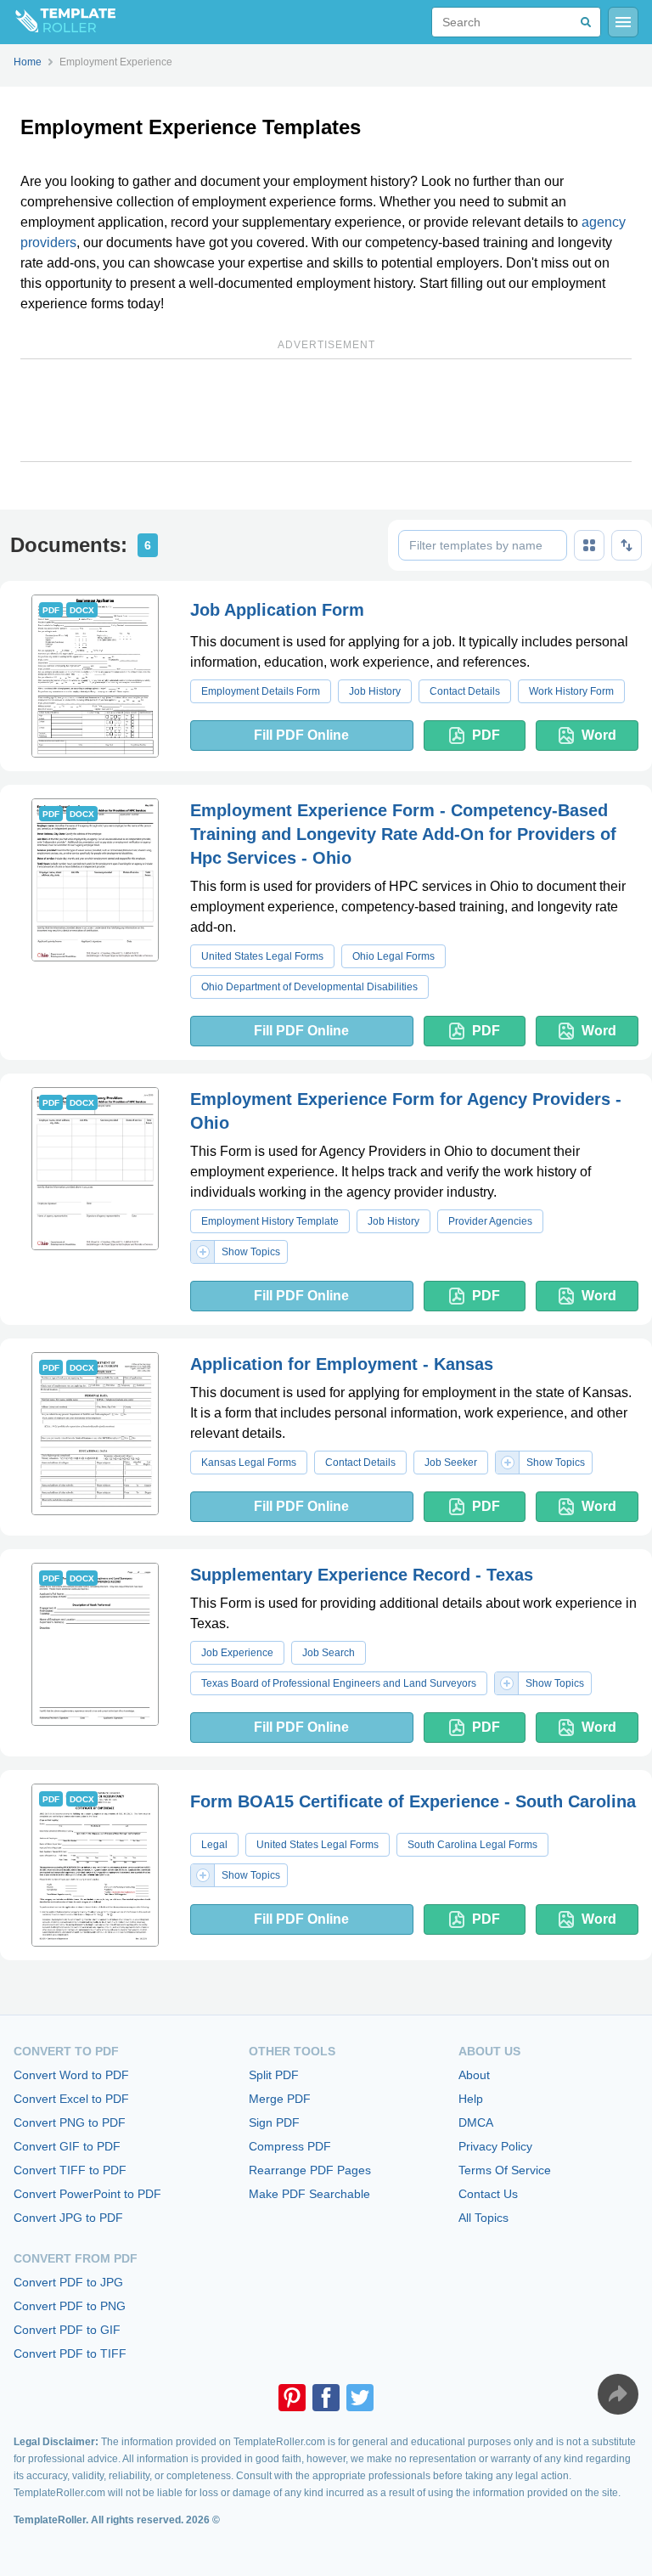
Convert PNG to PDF (70, 2122)
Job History (375, 691)
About (474, 2075)
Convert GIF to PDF (67, 2146)
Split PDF (274, 2075)
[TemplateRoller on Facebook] (326, 2398)
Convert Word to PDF (71, 2075)
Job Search (329, 1653)
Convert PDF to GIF (67, 2330)
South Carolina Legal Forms (472, 1845)
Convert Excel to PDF (71, 2099)
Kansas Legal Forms (249, 1463)
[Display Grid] (589, 545)
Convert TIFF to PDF (70, 2170)
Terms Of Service (505, 2170)
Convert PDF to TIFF (70, 2353)
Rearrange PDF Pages (310, 2170)
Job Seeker (451, 1463)
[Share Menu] (618, 2394)
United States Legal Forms (262, 956)
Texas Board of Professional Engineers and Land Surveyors (339, 1683)
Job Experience (237, 1653)
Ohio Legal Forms (393, 956)
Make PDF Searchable (309, 2194)
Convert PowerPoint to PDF (87, 2194)
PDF (486, 735)
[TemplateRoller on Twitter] (360, 2398)
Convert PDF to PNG (70, 2306)
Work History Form (571, 691)
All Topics (483, 2218)
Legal (214, 1845)
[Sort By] (627, 545)
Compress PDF (290, 2146)
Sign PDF (274, 2122)
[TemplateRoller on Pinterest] (292, 2398)
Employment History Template (270, 1221)
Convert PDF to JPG (68, 2282)
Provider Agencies (490, 1221)
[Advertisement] (326, 410)
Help (471, 2099)
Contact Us (488, 2194)
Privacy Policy (495, 2146)
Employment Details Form (261, 691)
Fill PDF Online (301, 735)
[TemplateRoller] (58, 22)
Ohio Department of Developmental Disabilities (309, 987)
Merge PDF (280, 2099)
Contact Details (465, 691)
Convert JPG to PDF (68, 2218)
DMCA (476, 2122)
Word (599, 735)
